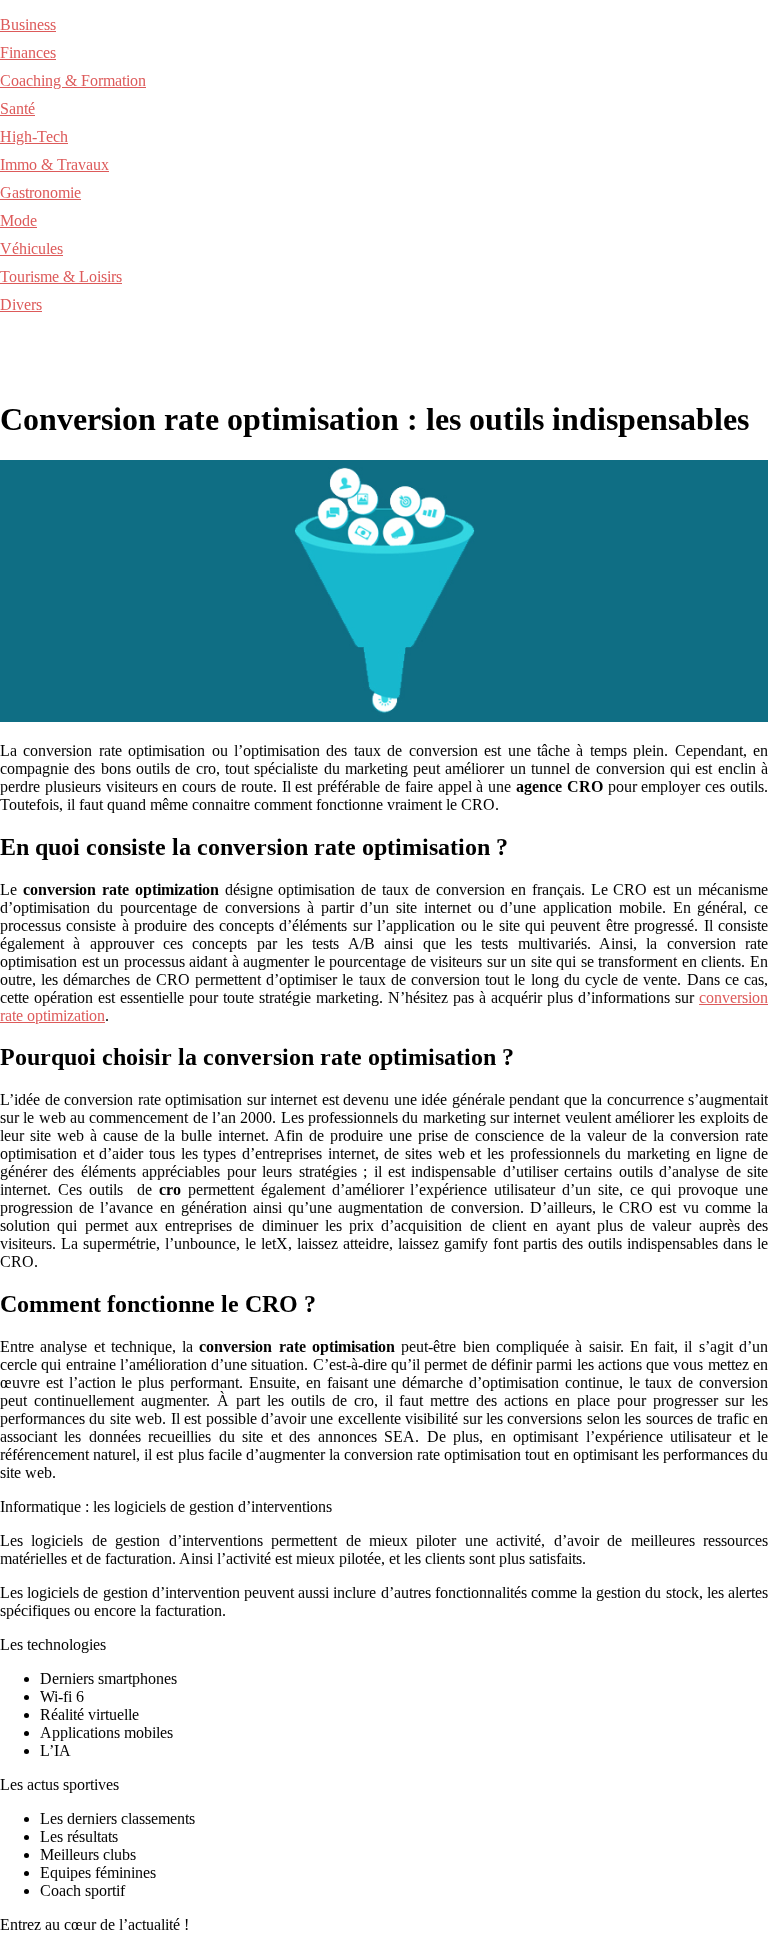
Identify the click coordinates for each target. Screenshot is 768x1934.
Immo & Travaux (54, 164)
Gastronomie (40, 192)
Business (28, 24)
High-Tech (34, 136)
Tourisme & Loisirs (61, 276)
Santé (17, 108)
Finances (28, 52)
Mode (18, 220)
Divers (21, 304)
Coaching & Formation (73, 80)
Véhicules (31, 248)
